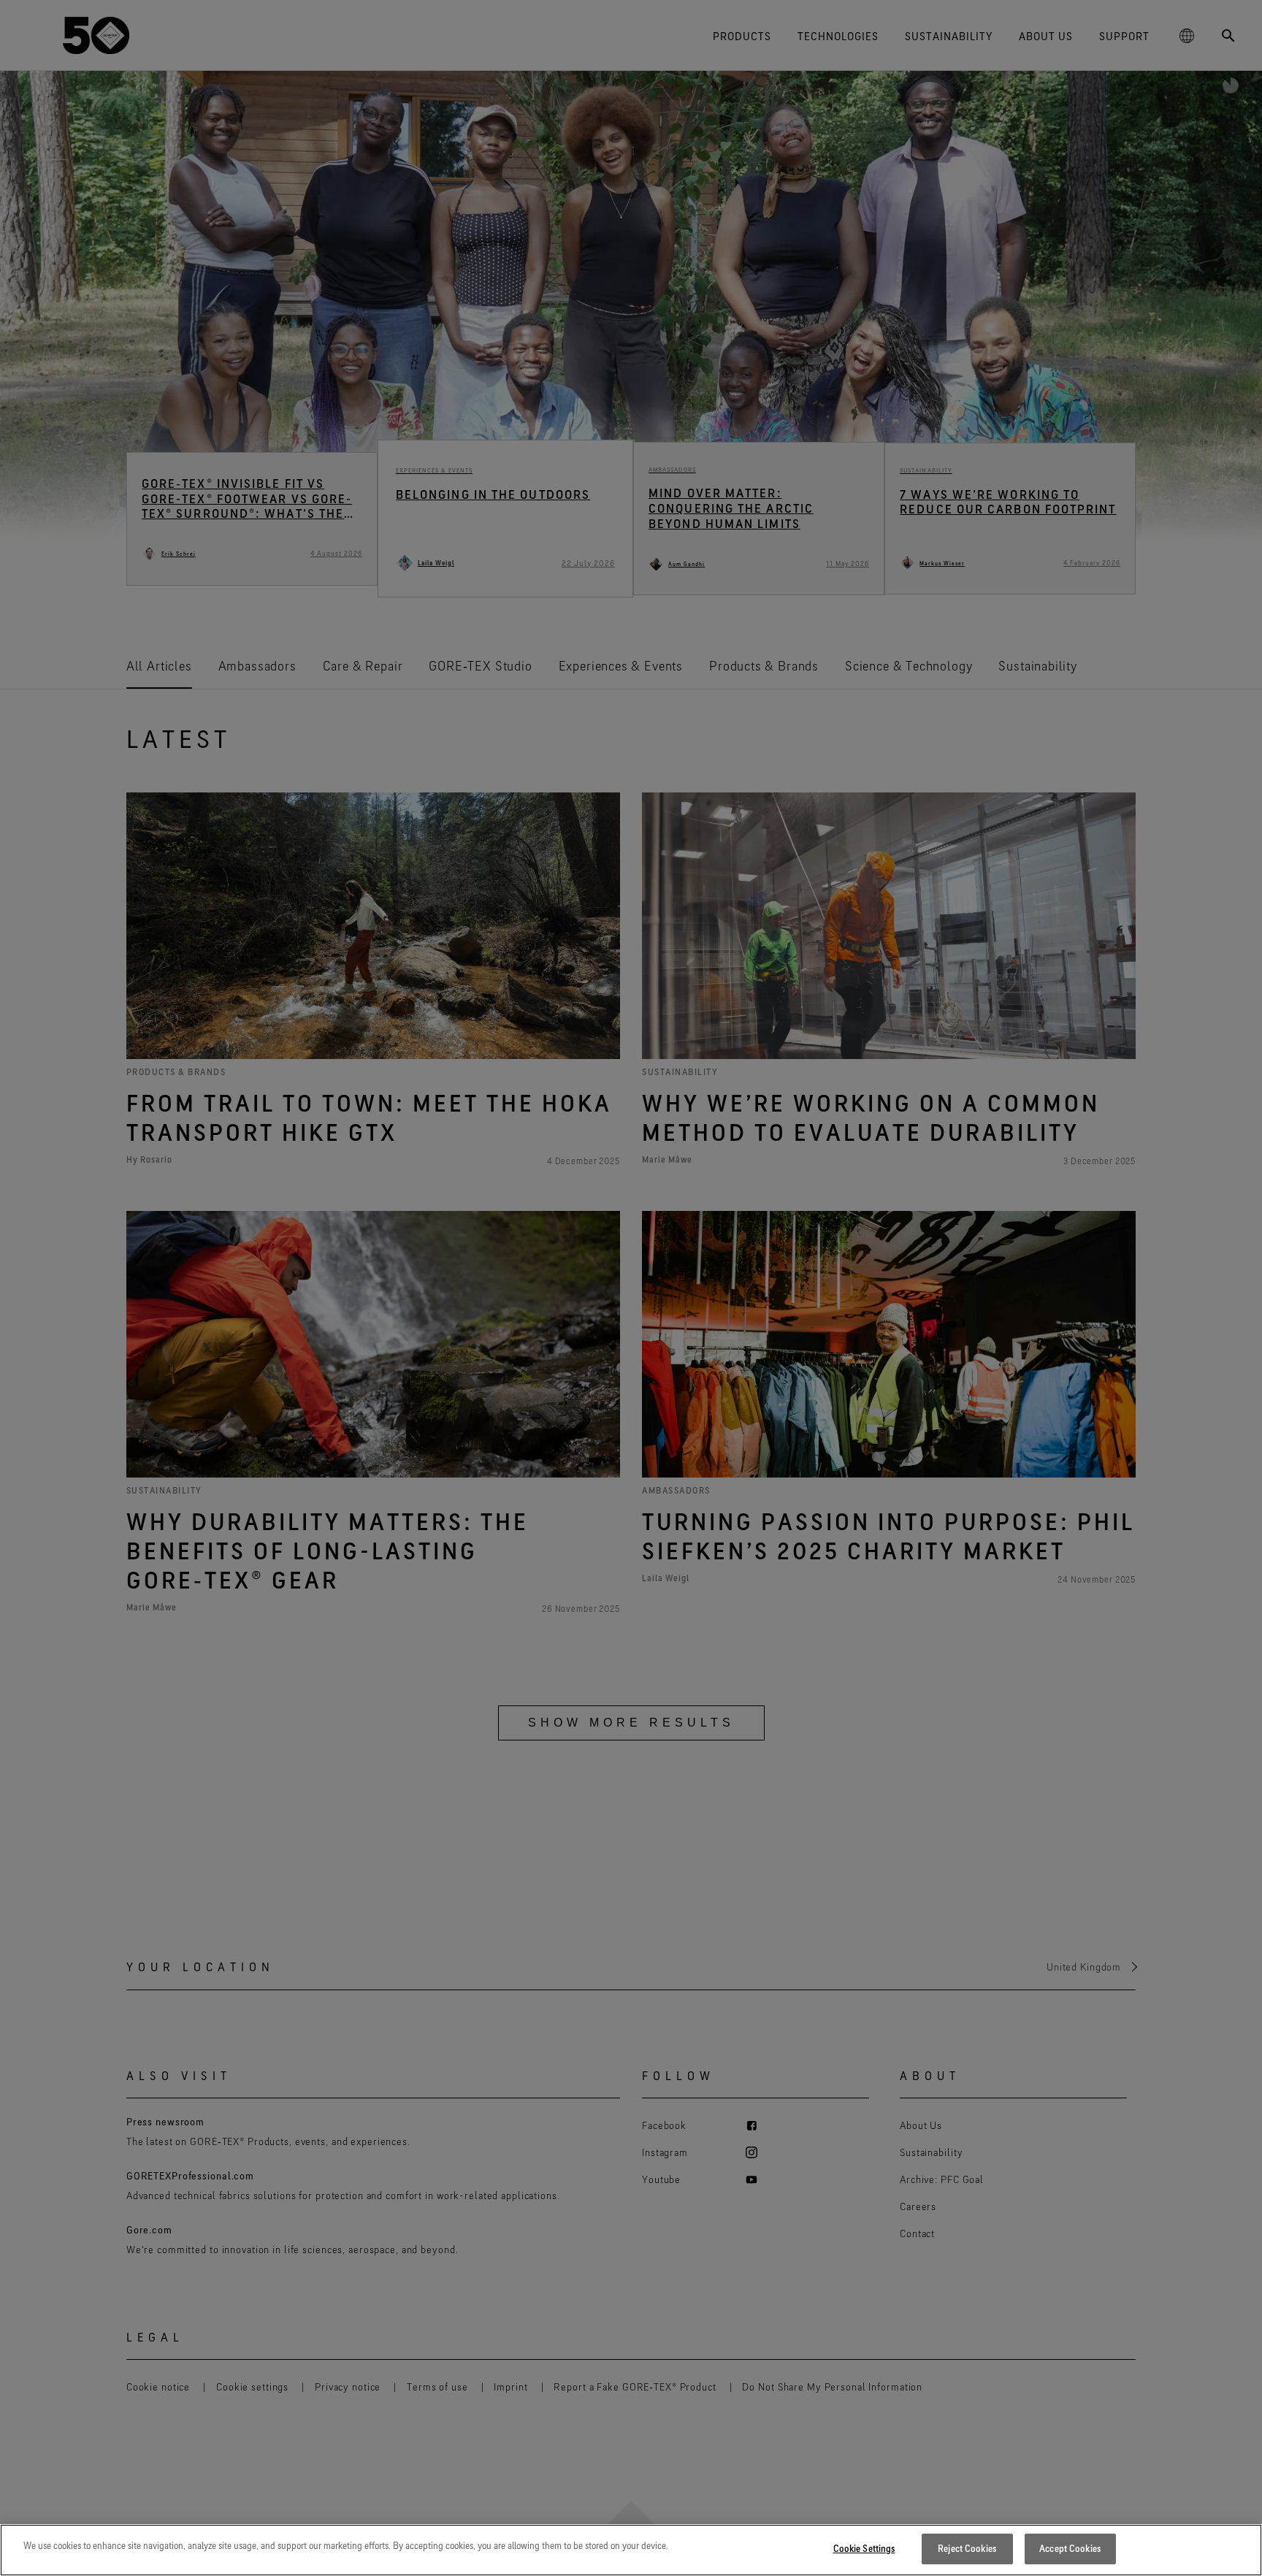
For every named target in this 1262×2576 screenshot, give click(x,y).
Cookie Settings (864, 2548)
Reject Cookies (967, 2548)
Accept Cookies (1070, 2548)
